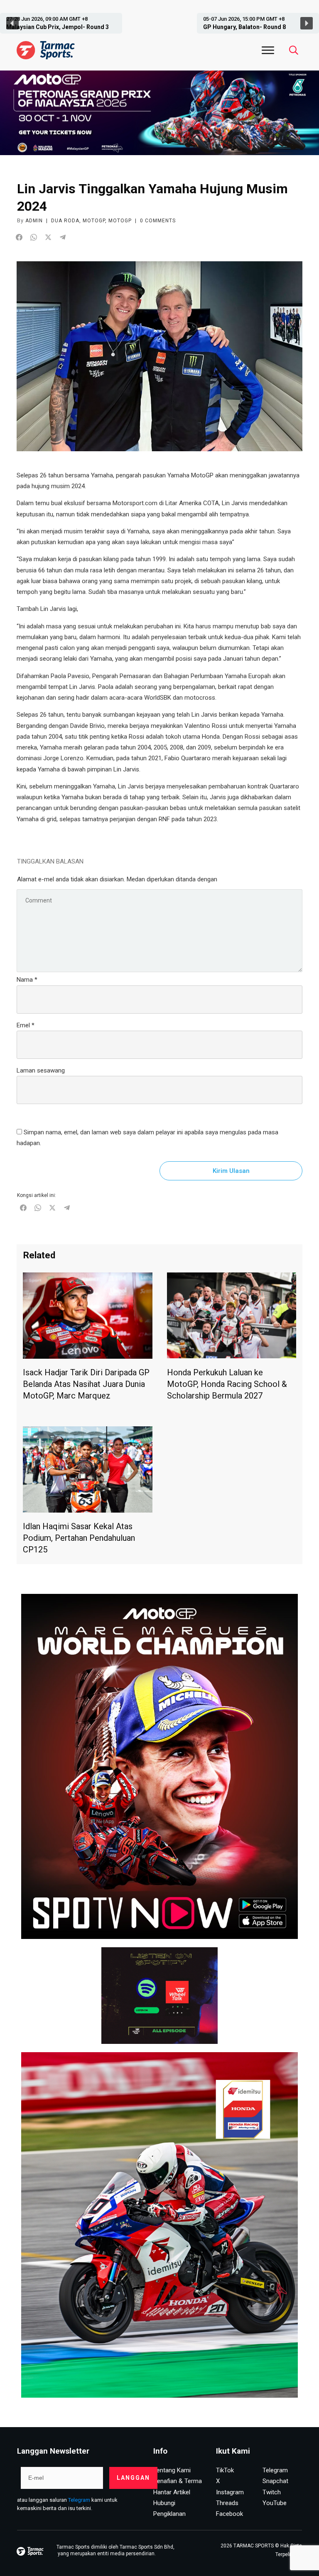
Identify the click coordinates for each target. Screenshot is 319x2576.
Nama (27, 980)
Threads (227, 2503)
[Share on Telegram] (63, 237)
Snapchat (275, 2481)
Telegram (79, 2500)
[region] (159, 23)
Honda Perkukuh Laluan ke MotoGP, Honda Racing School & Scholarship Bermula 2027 (227, 1384)
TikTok (225, 2470)
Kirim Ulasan (231, 1171)
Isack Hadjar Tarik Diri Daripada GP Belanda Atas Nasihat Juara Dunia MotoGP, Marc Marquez (86, 1384)
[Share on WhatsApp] (34, 237)
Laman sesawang (41, 1070)
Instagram (230, 2492)
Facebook (229, 2514)
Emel (26, 1025)
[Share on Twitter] (48, 237)
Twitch (272, 2492)
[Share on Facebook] (19, 237)
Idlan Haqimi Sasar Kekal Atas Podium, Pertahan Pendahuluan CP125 (79, 1538)
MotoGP (94, 221)
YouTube (275, 2503)
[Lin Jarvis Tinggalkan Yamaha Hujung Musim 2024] (159, 356)
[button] (63, 23)
